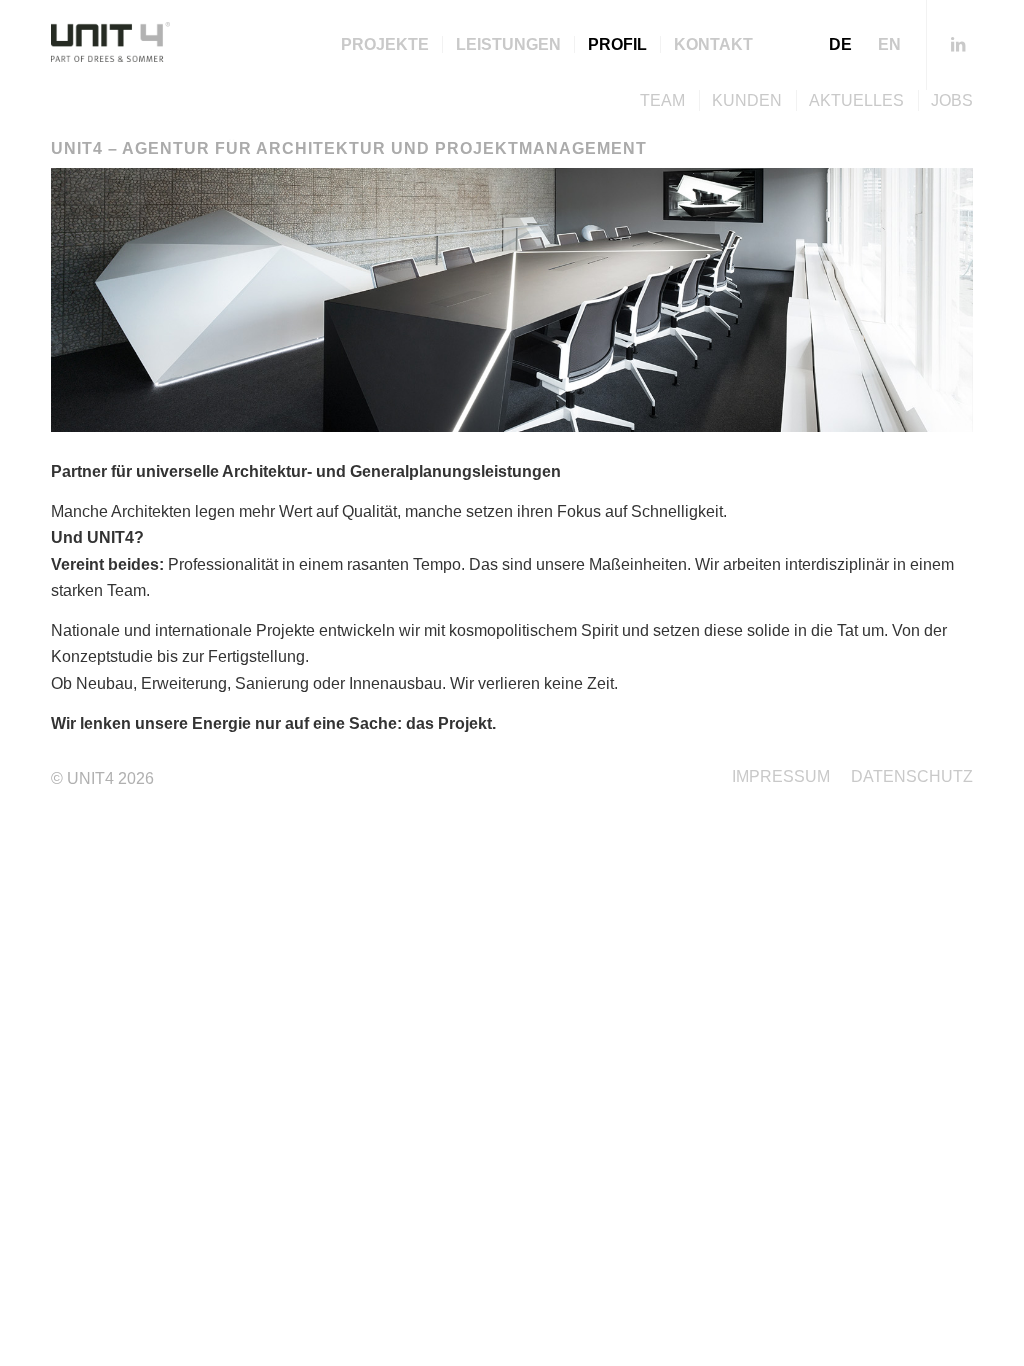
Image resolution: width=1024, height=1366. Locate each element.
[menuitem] (385, 45)
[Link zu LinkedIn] (958, 44)
